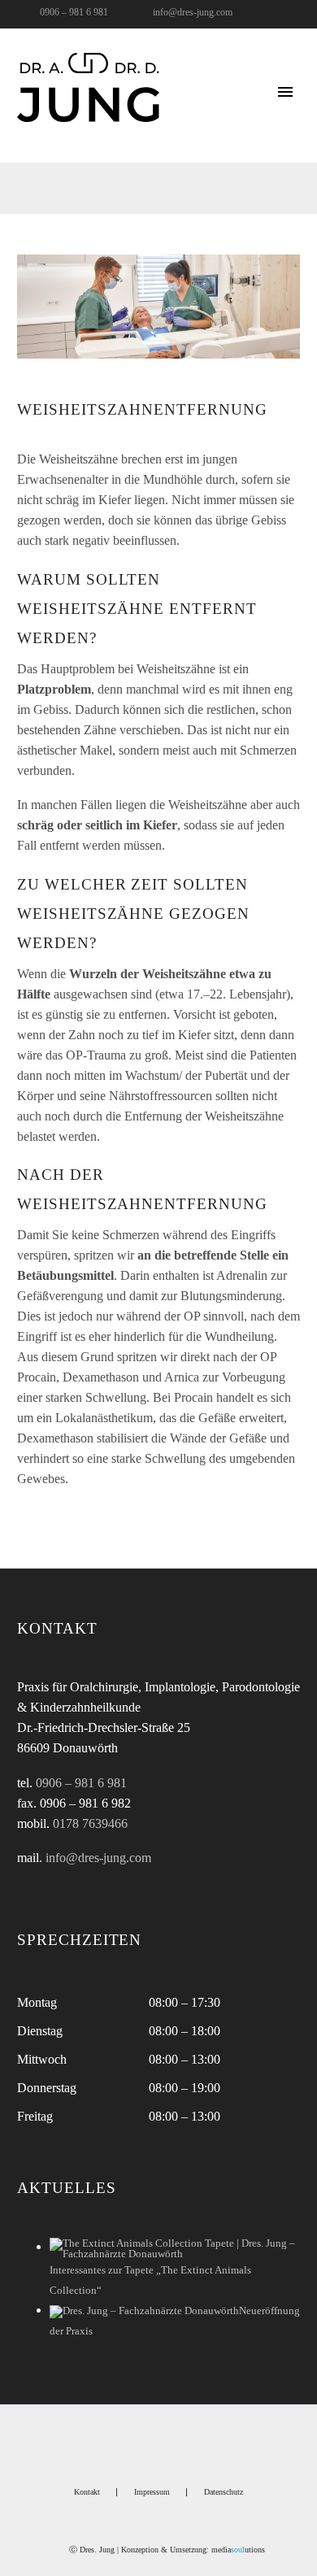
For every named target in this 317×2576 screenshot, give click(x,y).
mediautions (238, 2550)
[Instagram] (263, 15)
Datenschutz (224, 2492)
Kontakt (87, 2492)
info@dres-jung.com (193, 12)
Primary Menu (285, 92)
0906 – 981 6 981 (74, 12)
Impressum (152, 2492)
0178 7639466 (90, 1823)
